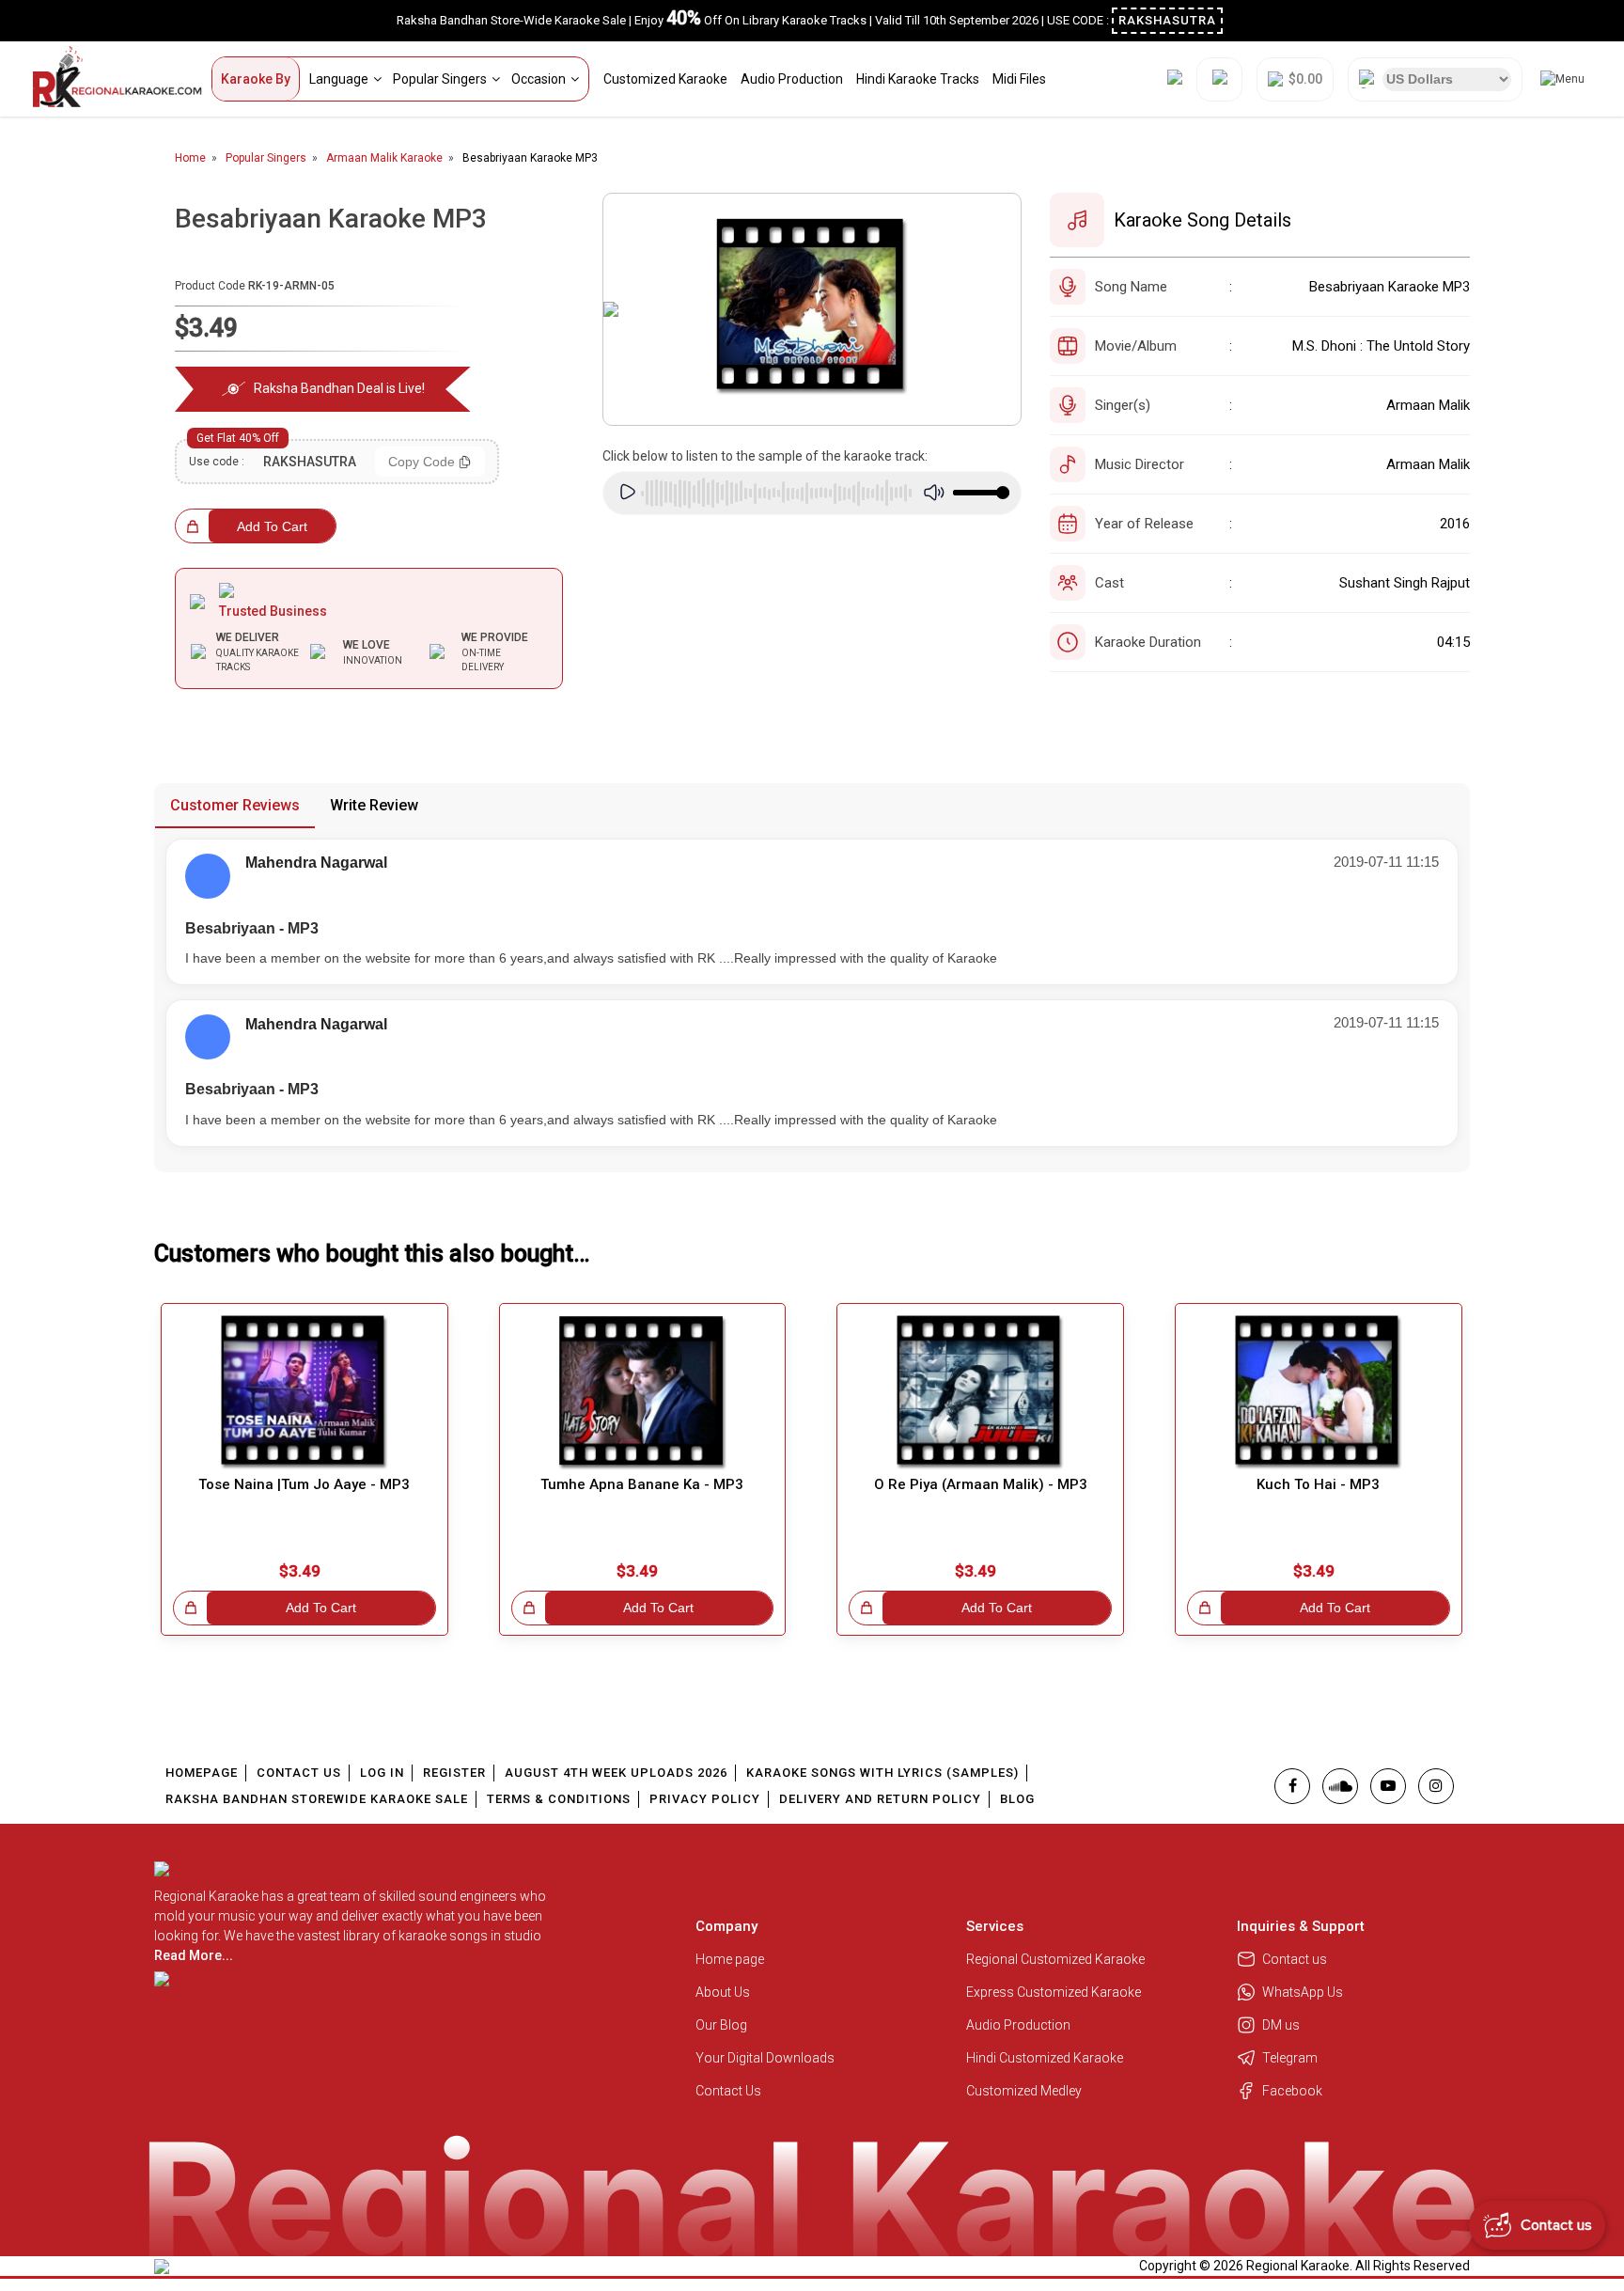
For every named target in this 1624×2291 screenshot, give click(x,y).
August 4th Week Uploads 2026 (616, 1773)
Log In (382, 1773)
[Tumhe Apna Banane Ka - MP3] (643, 1393)
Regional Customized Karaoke (1057, 1959)
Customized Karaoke (665, 79)
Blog (1017, 1799)
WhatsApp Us (1303, 1992)
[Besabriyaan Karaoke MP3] (812, 309)
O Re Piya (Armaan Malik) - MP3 (981, 1484)
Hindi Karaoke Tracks (918, 79)
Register (454, 1773)
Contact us (1295, 1959)
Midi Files (1019, 79)
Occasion (539, 79)
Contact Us (299, 1773)
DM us (1281, 2025)
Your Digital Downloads (765, 2058)
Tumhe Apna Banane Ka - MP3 (642, 1484)
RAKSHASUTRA (1167, 20)
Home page (730, 1959)
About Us (723, 1992)
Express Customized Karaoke (1055, 1992)
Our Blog (721, 2025)
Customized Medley (1025, 2091)
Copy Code (422, 462)
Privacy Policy (705, 1799)
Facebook (1292, 2091)
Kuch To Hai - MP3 (1318, 1484)
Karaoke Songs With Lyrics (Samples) (882, 1773)
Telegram (1290, 2058)
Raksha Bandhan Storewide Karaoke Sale (317, 1799)
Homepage (202, 1773)
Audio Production (792, 79)
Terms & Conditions (559, 1799)
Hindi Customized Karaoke (1046, 2058)
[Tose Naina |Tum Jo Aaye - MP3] (304, 1393)
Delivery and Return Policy (880, 1799)
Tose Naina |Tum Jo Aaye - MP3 (304, 1484)
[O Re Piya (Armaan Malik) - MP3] (980, 1393)
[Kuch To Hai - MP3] (1319, 1393)
